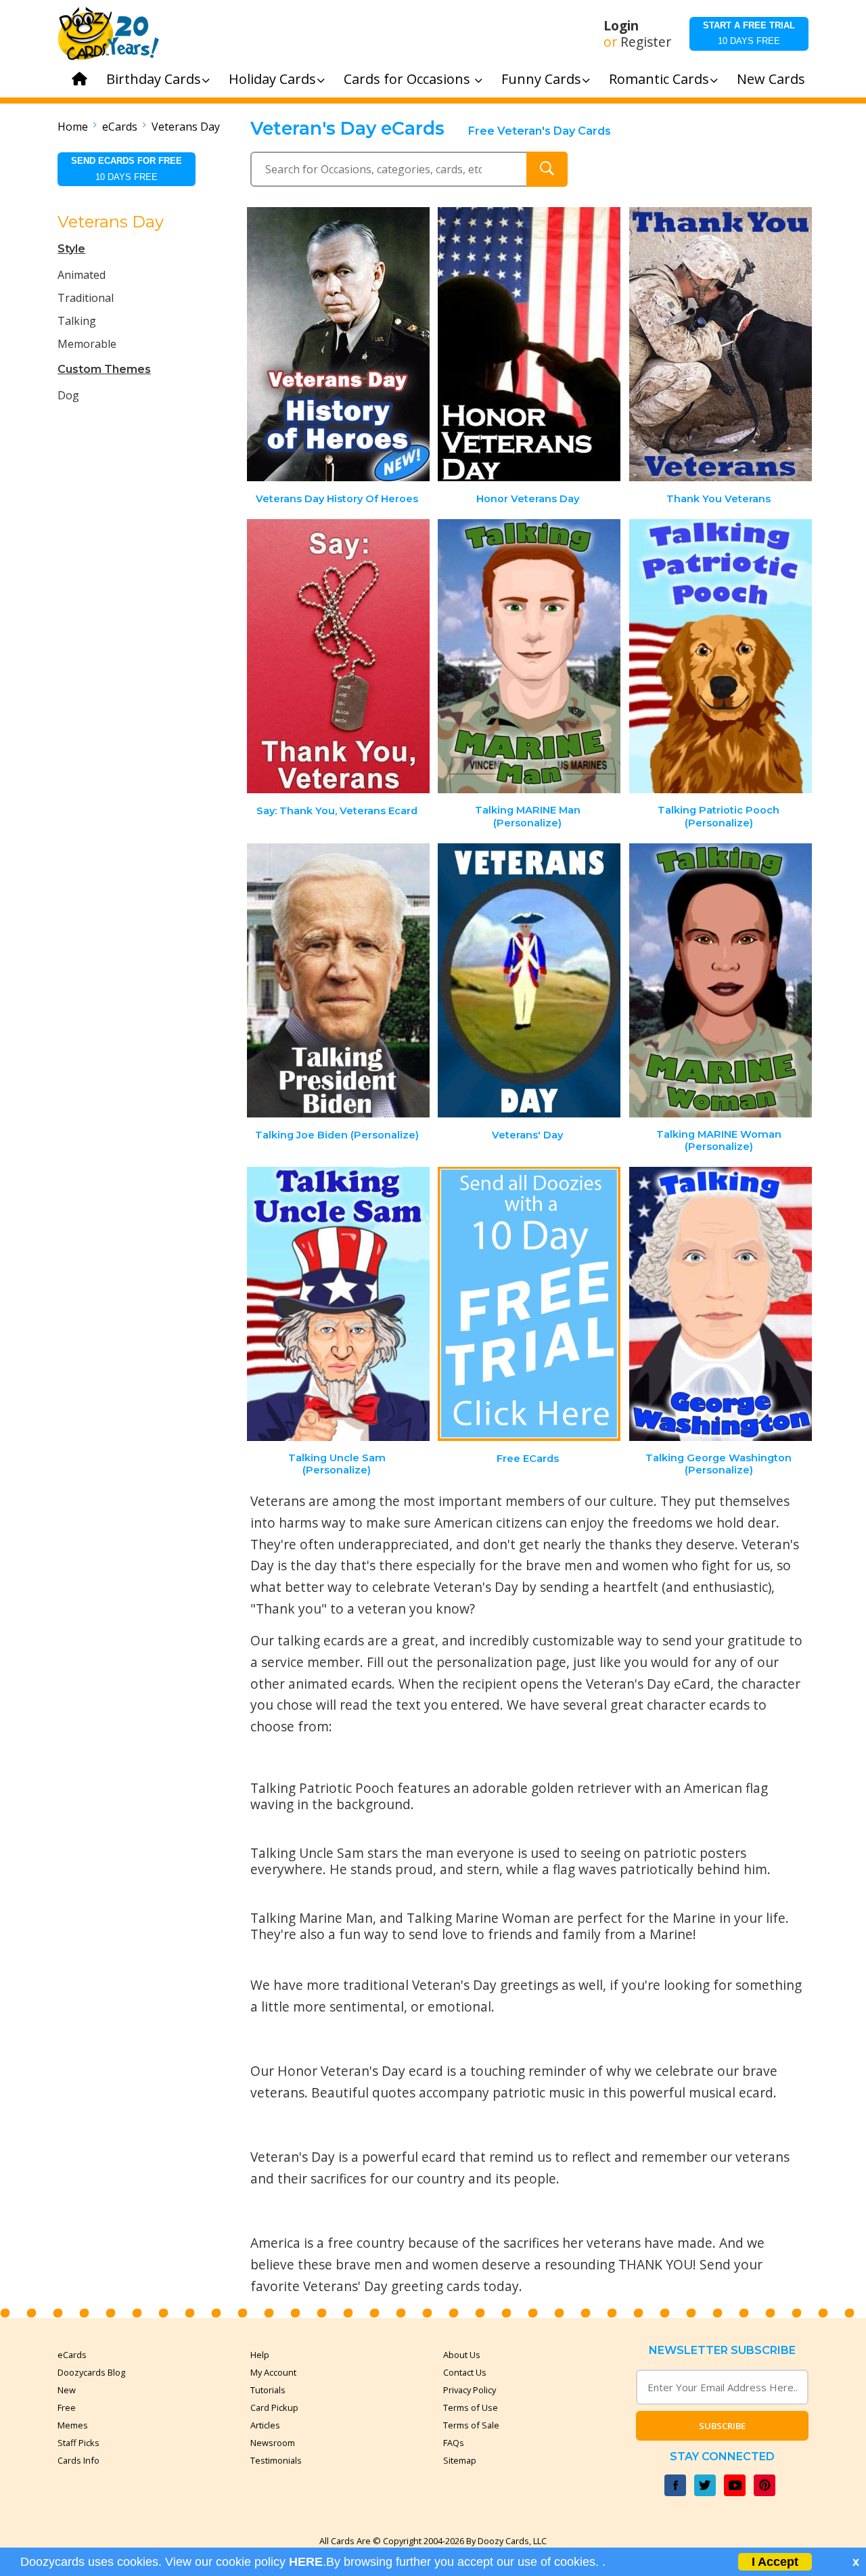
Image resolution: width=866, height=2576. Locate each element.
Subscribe (722, 2426)
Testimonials (276, 2460)
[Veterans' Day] (529, 980)
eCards (120, 127)
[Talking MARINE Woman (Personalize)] (721, 980)
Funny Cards (541, 79)
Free (67, 2407)
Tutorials (268, 2390)
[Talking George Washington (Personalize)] (721, 1304)
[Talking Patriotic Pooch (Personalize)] (721, 656)
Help (260, 2355)
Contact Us (465, 2372)
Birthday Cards (154, 79)
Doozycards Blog (91, 2372)
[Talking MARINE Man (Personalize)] (529, 656)
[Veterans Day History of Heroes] (338, 344)
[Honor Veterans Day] (529, 344)
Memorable (87, 344)
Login (621, 26)
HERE (306, 2562)
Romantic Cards (659, 79)
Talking (77, 321)
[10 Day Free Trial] (529, 1304)
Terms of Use (471, 2407)
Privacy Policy (470, 2390)
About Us (462, 2355)
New (67, 2390)
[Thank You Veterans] (721, 344)
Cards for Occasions (409, 79)
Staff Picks (78, 2443)
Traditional (86, 298)
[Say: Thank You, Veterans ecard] (338, 656)
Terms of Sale (471, 2425)
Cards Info (78, 2460)
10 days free (749, 33)
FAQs (454, 2443)
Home (73, 127)
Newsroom (273, 2443)
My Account (273, 2372)
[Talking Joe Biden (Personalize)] (338, 980)
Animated (82, 275)
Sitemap (460, 2460)
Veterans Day (186, 127)
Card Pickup (274, 2407)
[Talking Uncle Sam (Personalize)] (338, 1304)
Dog (68, 395)
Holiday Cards (272, 79)
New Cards (771, 79)
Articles (265, 2425)
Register (646, 42)
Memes (73, 2425)
